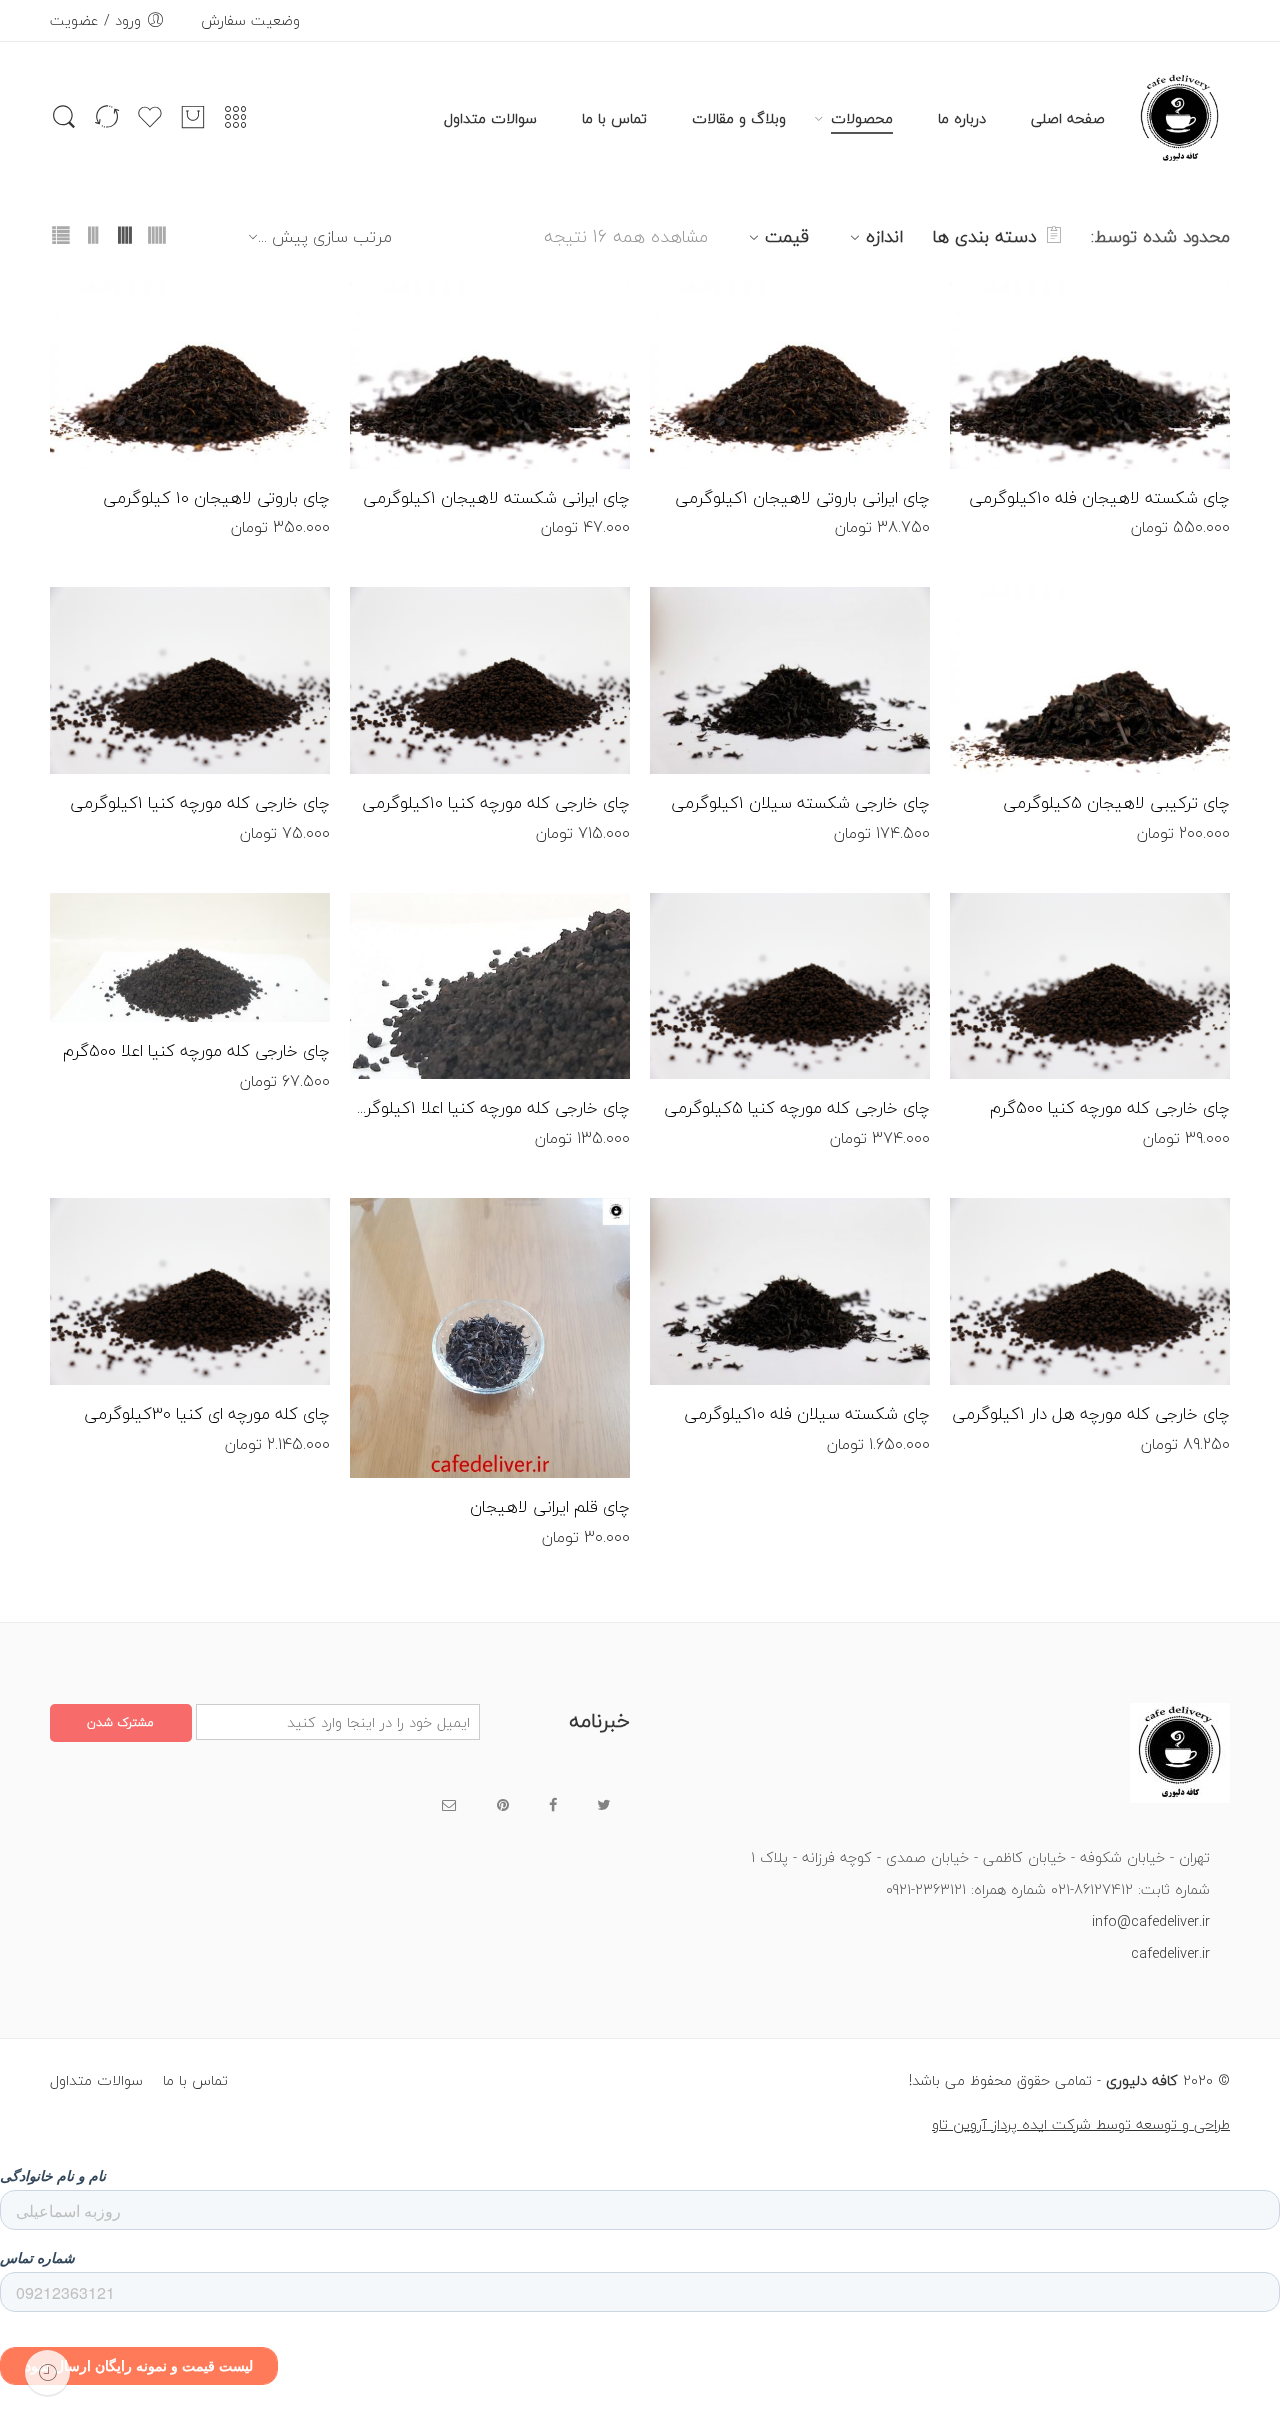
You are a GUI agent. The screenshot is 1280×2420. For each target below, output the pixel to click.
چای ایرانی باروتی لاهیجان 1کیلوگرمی (802, 498)
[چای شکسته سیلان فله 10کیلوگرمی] (790, 1291)
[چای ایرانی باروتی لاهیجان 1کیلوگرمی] (790, 375)
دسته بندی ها (984, 236)
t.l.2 (275, 326)
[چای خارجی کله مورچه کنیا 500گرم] (1090, 986)
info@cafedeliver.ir (1151, 1921)
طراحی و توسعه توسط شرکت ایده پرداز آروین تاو (1081, 2124)
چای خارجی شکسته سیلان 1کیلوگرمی (800, 803)
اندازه (884, 236)
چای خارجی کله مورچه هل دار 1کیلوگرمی (1091, 1414)
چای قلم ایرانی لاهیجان (550, 1507)
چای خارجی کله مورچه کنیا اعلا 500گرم (196, 1051)
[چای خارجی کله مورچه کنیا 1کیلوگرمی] (190, 680)
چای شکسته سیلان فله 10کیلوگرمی (807, 1414)
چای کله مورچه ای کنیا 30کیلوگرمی (207, 1414)
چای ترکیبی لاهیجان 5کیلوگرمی (1116, 803)
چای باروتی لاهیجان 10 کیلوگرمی (216, 498)
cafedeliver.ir (1170, 1953)
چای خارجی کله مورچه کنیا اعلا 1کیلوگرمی (490, 1108)
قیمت (787, 236)
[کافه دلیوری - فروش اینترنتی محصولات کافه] (1180, 118)
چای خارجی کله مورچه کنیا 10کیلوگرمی (496, 803)
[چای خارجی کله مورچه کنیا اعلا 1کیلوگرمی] (490, 986)
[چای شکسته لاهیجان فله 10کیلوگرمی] (1090, 375)
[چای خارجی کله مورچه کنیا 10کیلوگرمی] (490, 680)
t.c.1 (1175, 631)
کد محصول (1198, 299)
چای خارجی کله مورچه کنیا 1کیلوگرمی (200, 803)
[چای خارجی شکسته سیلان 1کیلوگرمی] (790, 680)
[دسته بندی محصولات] (236, 124)
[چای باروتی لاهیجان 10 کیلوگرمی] (190, 375)
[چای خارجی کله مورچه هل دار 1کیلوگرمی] (1090, 1291)
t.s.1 (876, 1242)
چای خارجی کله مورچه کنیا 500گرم (1110, 1108)
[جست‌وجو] (64, 127)
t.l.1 (1176, 326)
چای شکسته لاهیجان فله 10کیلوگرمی (1099, 498)
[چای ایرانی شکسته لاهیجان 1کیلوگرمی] (490, 375)
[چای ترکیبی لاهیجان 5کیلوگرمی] (1090, 680)
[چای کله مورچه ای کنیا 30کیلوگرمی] (190, 1291)
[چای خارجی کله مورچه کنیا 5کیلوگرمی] (790, 986)
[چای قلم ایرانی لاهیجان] (490, 1338)
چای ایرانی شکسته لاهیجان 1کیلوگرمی (496, 498)
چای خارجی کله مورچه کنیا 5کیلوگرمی (797, 1108)
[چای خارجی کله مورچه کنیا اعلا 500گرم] (190, 957)
